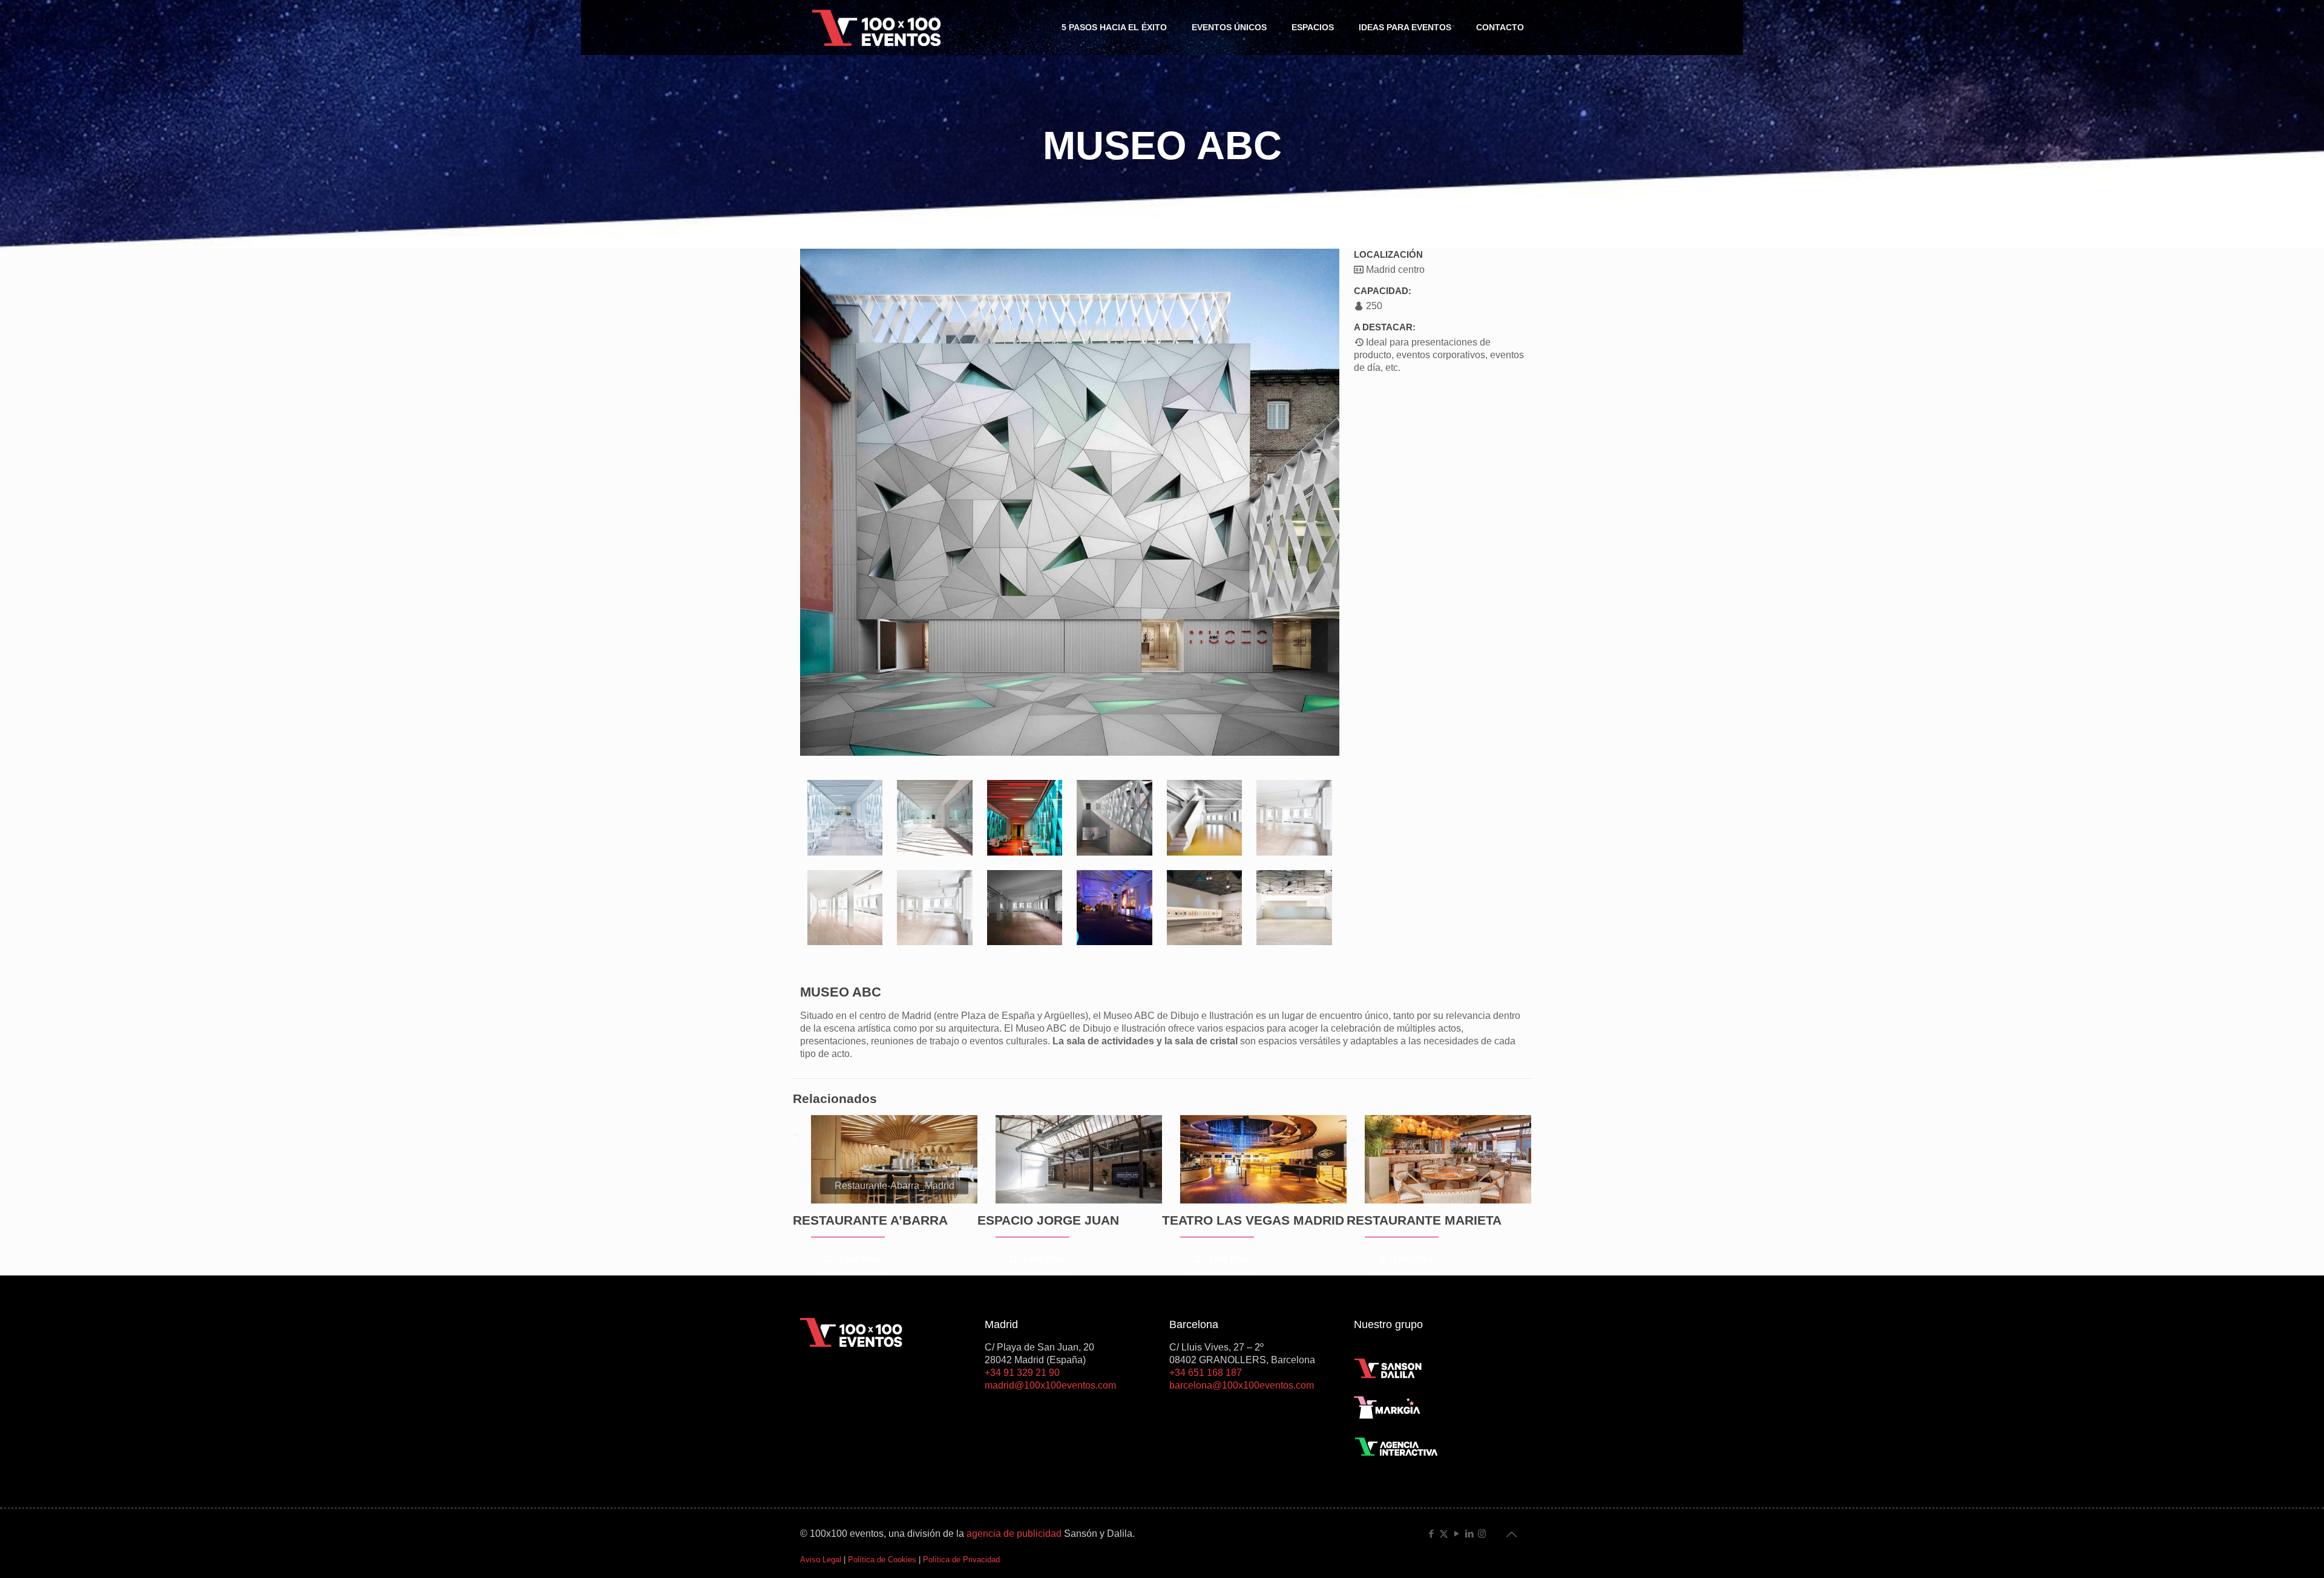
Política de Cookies (882, 1560)
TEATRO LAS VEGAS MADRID (1253, 1220)
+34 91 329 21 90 (1022, 1373)
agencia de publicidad (1014, 1534)
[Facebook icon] (1431, 1534)
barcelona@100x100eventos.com (1242, 1385)
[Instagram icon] (1482, 1534)
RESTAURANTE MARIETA (1424, 1220)
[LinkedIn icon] (1469, 1534)
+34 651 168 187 (1206, 1373)
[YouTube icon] (1456, 1534)
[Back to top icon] (1511, 1534)
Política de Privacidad (961, 1560)
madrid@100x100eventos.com (1050, 1385)
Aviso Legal (821, 1560)
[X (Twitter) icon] (1444, 1534)
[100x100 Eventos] (877, 27)
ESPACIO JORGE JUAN (1048, 1220)
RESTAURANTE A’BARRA (870, 1220)
